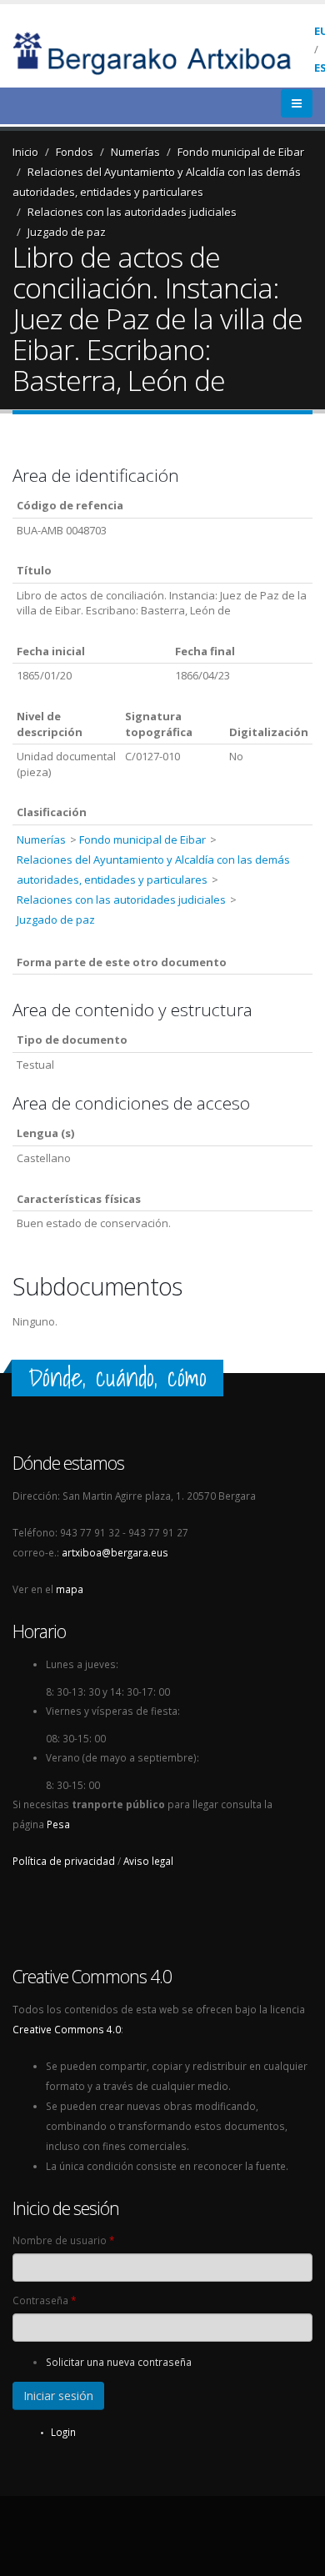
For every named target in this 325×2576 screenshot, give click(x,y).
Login (63, 2432)
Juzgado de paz (67, 232)
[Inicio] (163, 52)
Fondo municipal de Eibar (241, 152)
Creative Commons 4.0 (67, 2029)
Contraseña (44, 2300)
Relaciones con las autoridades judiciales (132, 212)
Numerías (135, 152)
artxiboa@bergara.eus (115, 1552)
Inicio (25, 152)
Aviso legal (148, 1861)
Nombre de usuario (63, 2240)
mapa (70, 1589)
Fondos (75, 152)
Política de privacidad (64, 1861)
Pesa (58, 1824)
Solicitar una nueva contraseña (119, 2362)
